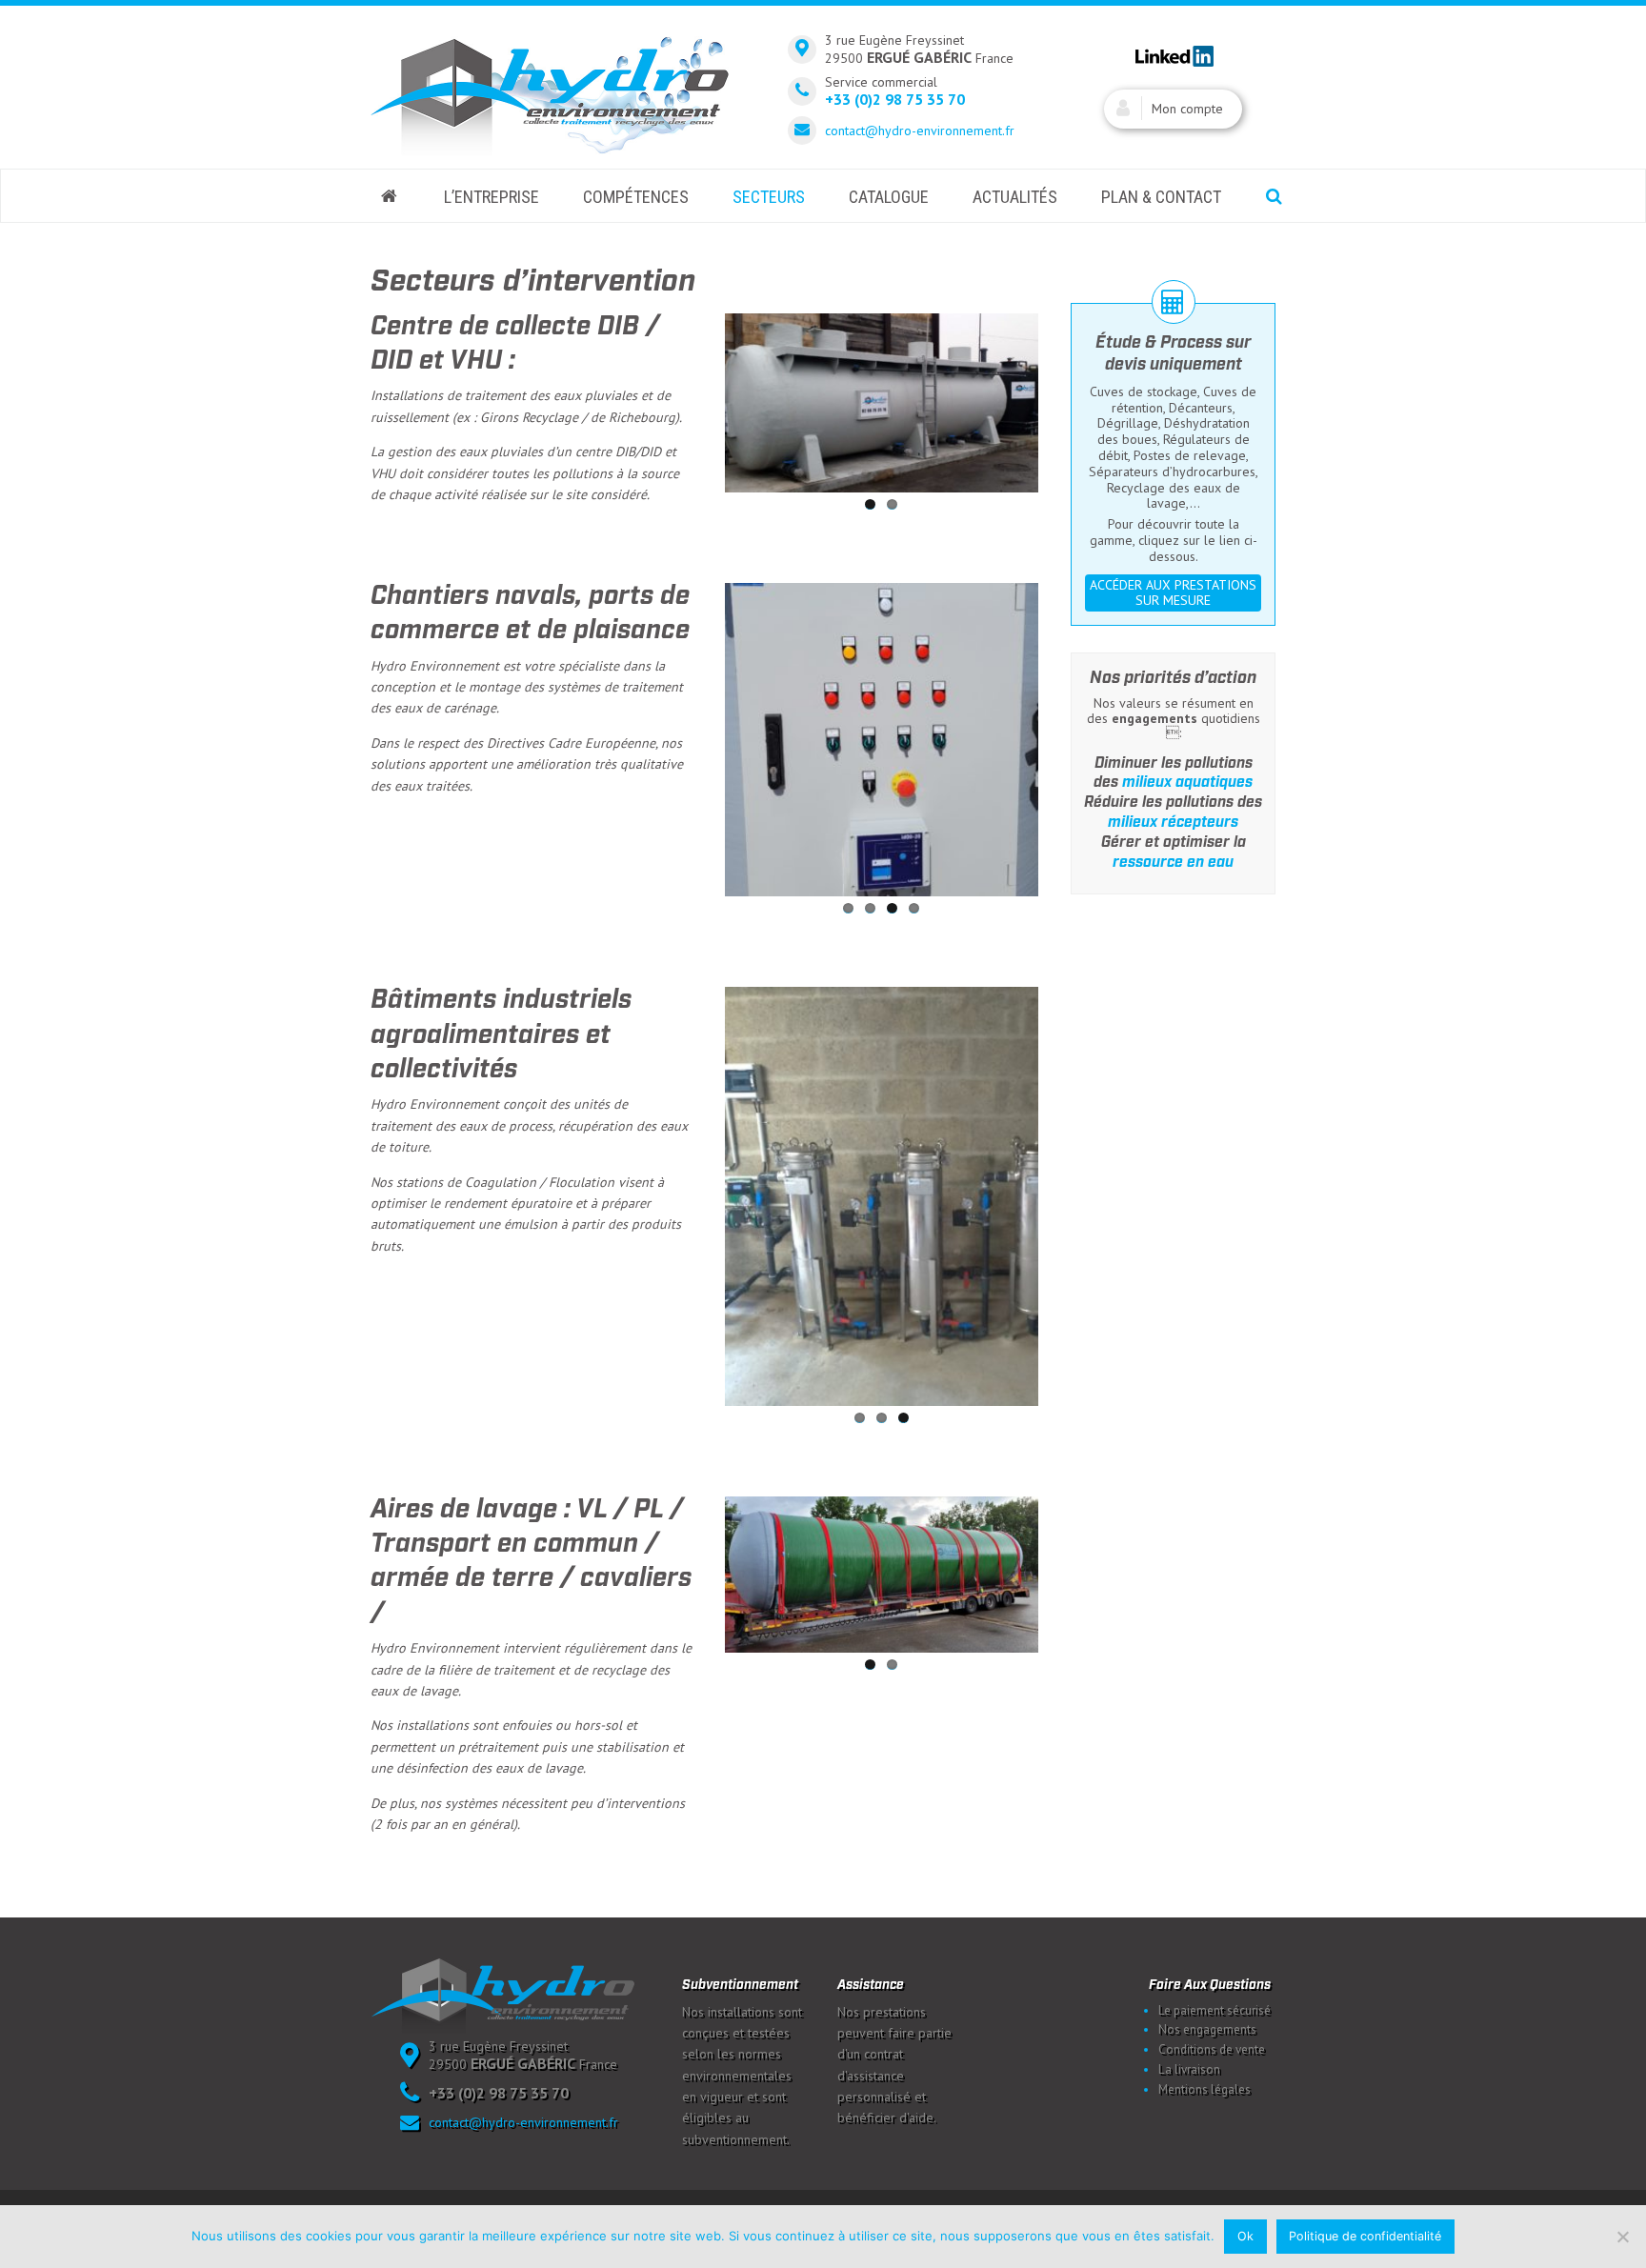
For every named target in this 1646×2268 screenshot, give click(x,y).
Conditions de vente (1212, 2049)
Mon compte (1187, 109)
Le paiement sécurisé (1214, 2010)
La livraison (1189, 2069)
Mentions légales (1204, 2089)
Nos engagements (1207, 2029)
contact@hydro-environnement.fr (920, 130)
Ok (1245, 2236)
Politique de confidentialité (1365, 2236)
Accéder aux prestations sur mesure (1173, 593)
